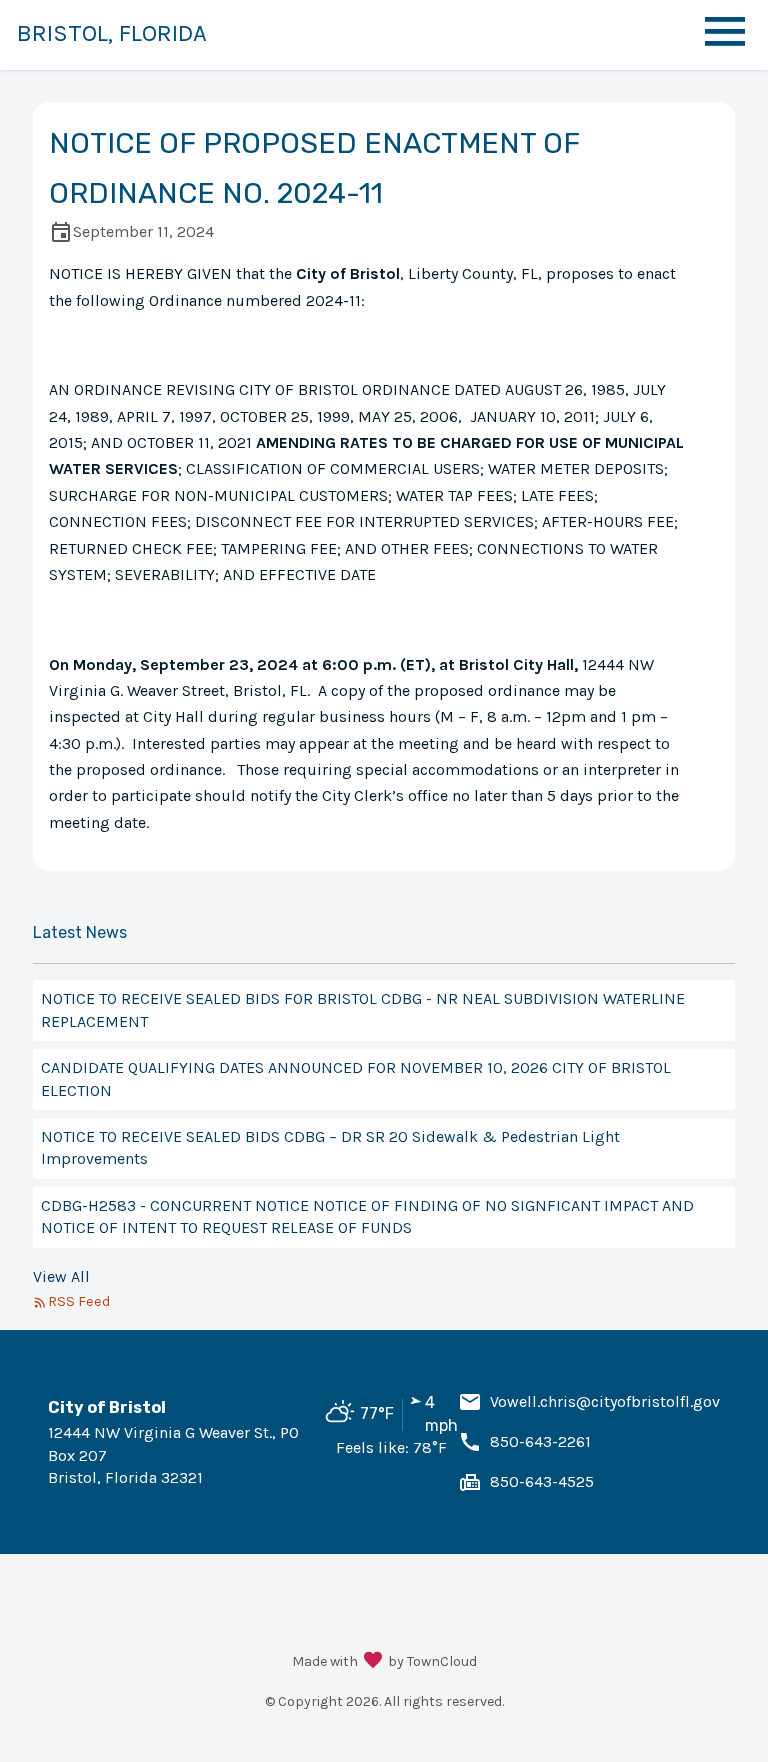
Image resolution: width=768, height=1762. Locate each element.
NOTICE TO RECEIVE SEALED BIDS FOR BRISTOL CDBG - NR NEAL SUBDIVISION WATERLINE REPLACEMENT (363, 1009)
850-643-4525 (542, 1481)
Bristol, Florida (112, 33)
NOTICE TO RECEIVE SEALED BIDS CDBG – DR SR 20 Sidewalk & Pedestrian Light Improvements (330, 1147)
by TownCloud (432, 1661)
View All (61, 1276)
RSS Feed (79, 1301)
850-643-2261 (540, 1441)
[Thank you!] (373, 1662)
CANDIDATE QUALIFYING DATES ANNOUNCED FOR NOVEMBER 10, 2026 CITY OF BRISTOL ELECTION (356, 1078)
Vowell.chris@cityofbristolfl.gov (605, 1401)
